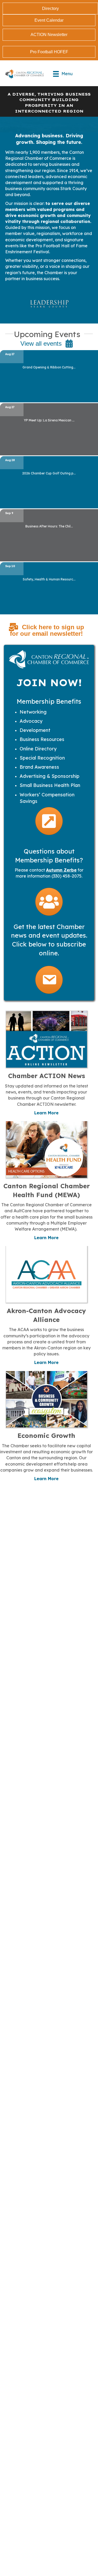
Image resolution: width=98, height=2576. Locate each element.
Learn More (46, 1113)
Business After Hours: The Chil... (49, 526)
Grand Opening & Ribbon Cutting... (49, 367)
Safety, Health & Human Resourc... (49, 579)
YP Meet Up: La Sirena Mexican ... (49, 420)
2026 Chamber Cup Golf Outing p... (49, 473)
